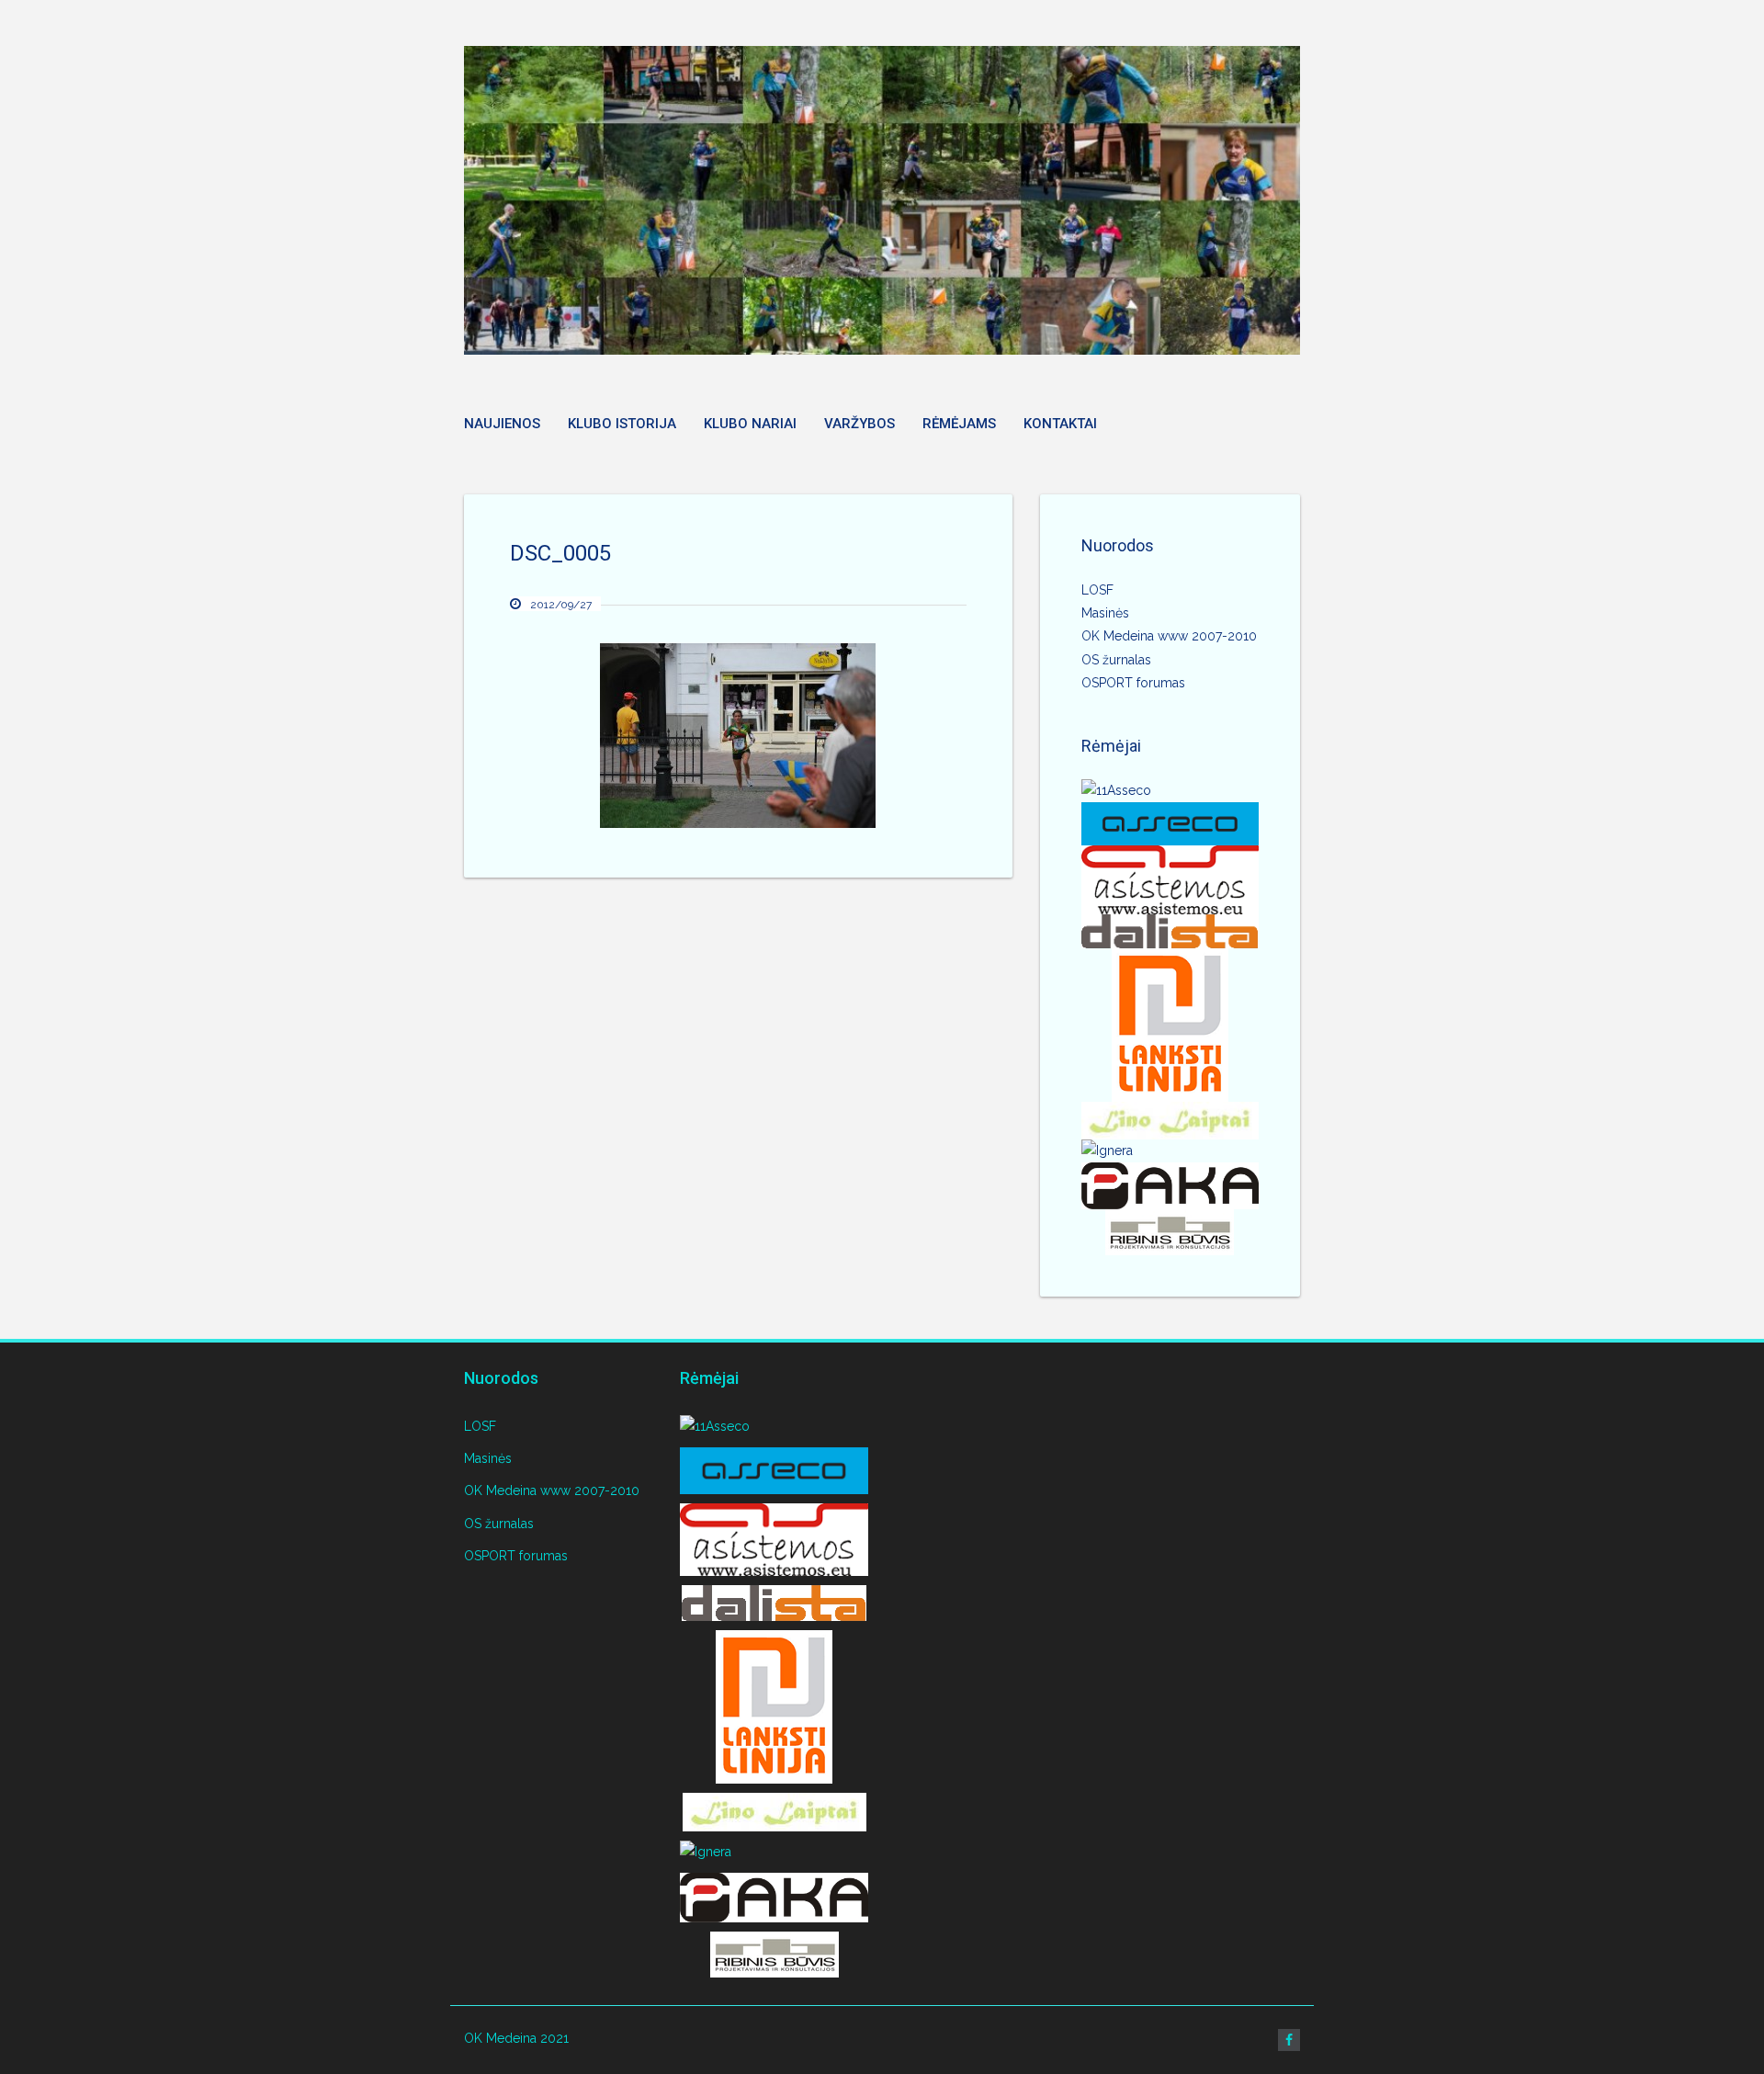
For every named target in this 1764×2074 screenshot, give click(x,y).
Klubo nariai (750, 424)
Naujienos (502, 424)
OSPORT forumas (1133, 683)
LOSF (1097, 590)
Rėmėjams (959, 424)
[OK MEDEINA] (882, 200)
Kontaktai (1060, 424)
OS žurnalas (1116, 660)
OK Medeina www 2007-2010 (1169, 636)
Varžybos (859, 424)
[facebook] (1289, 2040)
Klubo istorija (622, 424)
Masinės (1105, 613)
